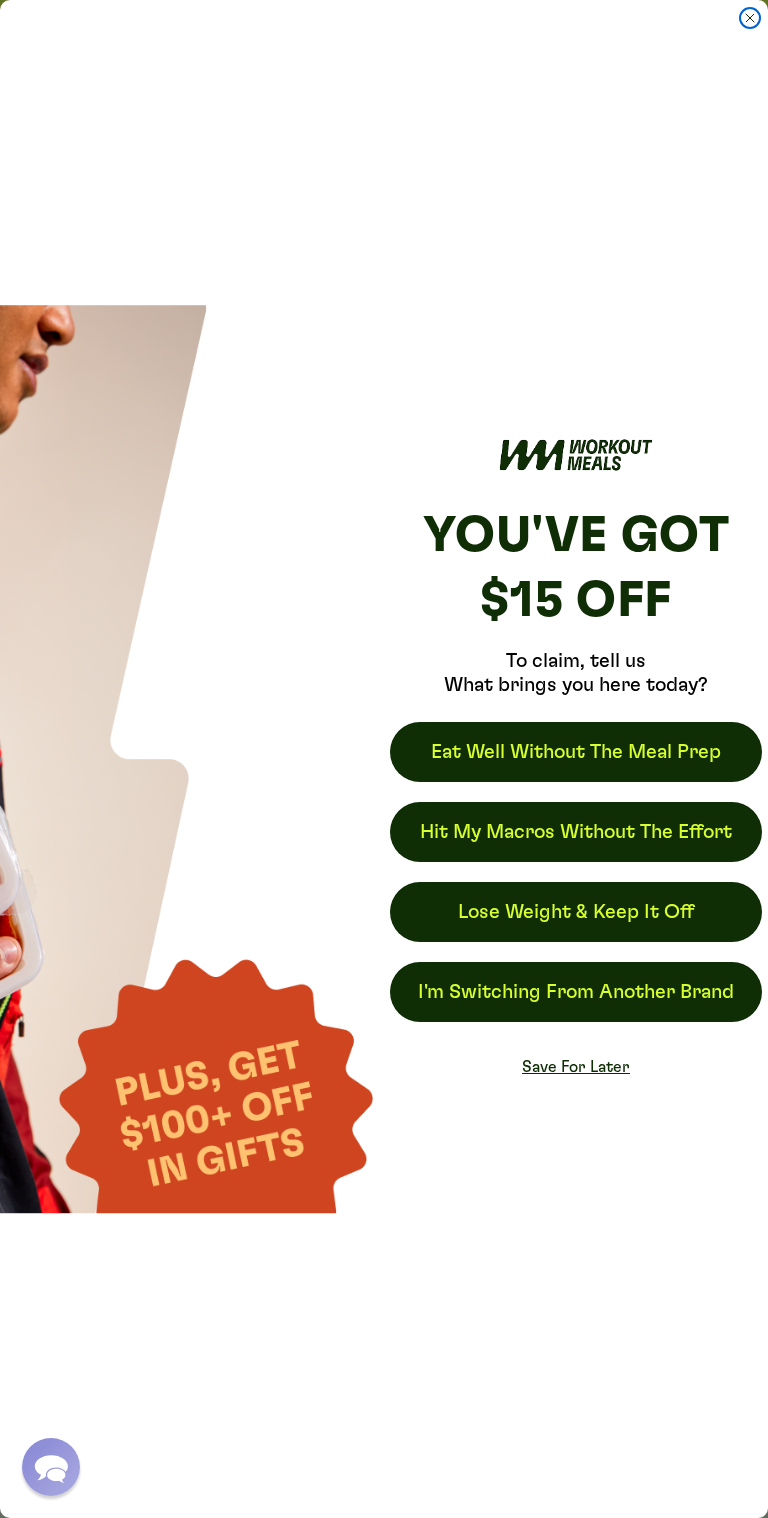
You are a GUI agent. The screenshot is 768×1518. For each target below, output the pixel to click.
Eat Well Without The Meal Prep (576, 752)
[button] (51, 1467)
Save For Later (576, 1067)
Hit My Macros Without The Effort (576, 832)
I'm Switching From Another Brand (576, 992)
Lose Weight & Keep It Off (576, 912)
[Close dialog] (750, 18)
